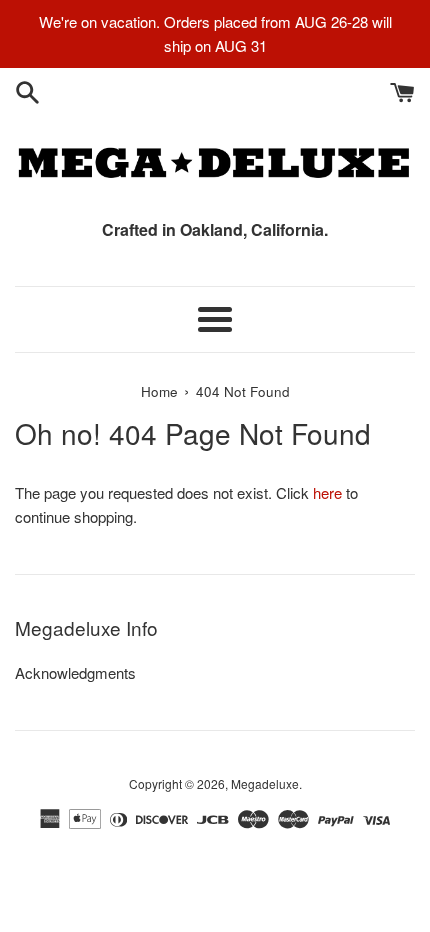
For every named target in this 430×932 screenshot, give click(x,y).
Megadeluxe (265, 783)
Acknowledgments (75, 672)
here (327, 492)
